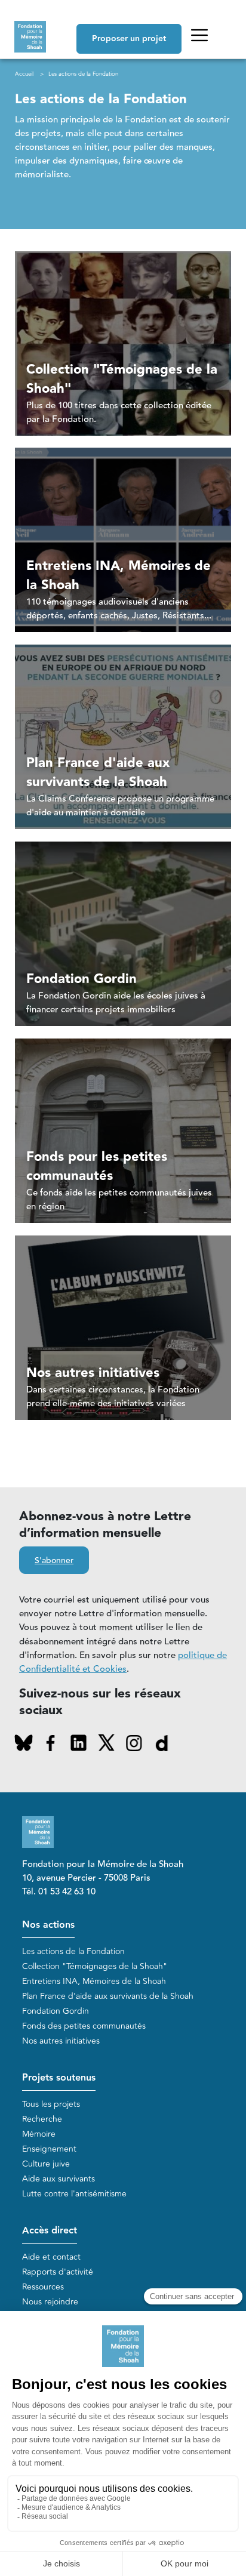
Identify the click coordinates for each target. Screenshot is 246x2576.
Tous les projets (51, 2104)
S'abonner (54, 1561)
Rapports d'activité (58, 2272)
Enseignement (49, 2149)
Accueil (24, 74)
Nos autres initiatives (61, 2041)
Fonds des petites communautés (84, 2026)
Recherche (42, 2119)
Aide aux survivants (59, 2179)
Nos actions (48, 1925)
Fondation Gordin (56, 2011)
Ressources (43, 2287)
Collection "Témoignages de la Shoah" (95, 1966)
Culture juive (46, 2164)
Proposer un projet (129, 39)
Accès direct (50, 2231)
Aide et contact (51, 2257)
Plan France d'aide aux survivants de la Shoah (108, 1996)
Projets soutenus (59, 2078)
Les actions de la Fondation (73, 1951)
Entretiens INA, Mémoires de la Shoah (94, 1981)
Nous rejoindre (50, 2302)
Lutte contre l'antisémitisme (74, 2194)
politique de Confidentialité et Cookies (123, 1662)
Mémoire (39, 2134)
